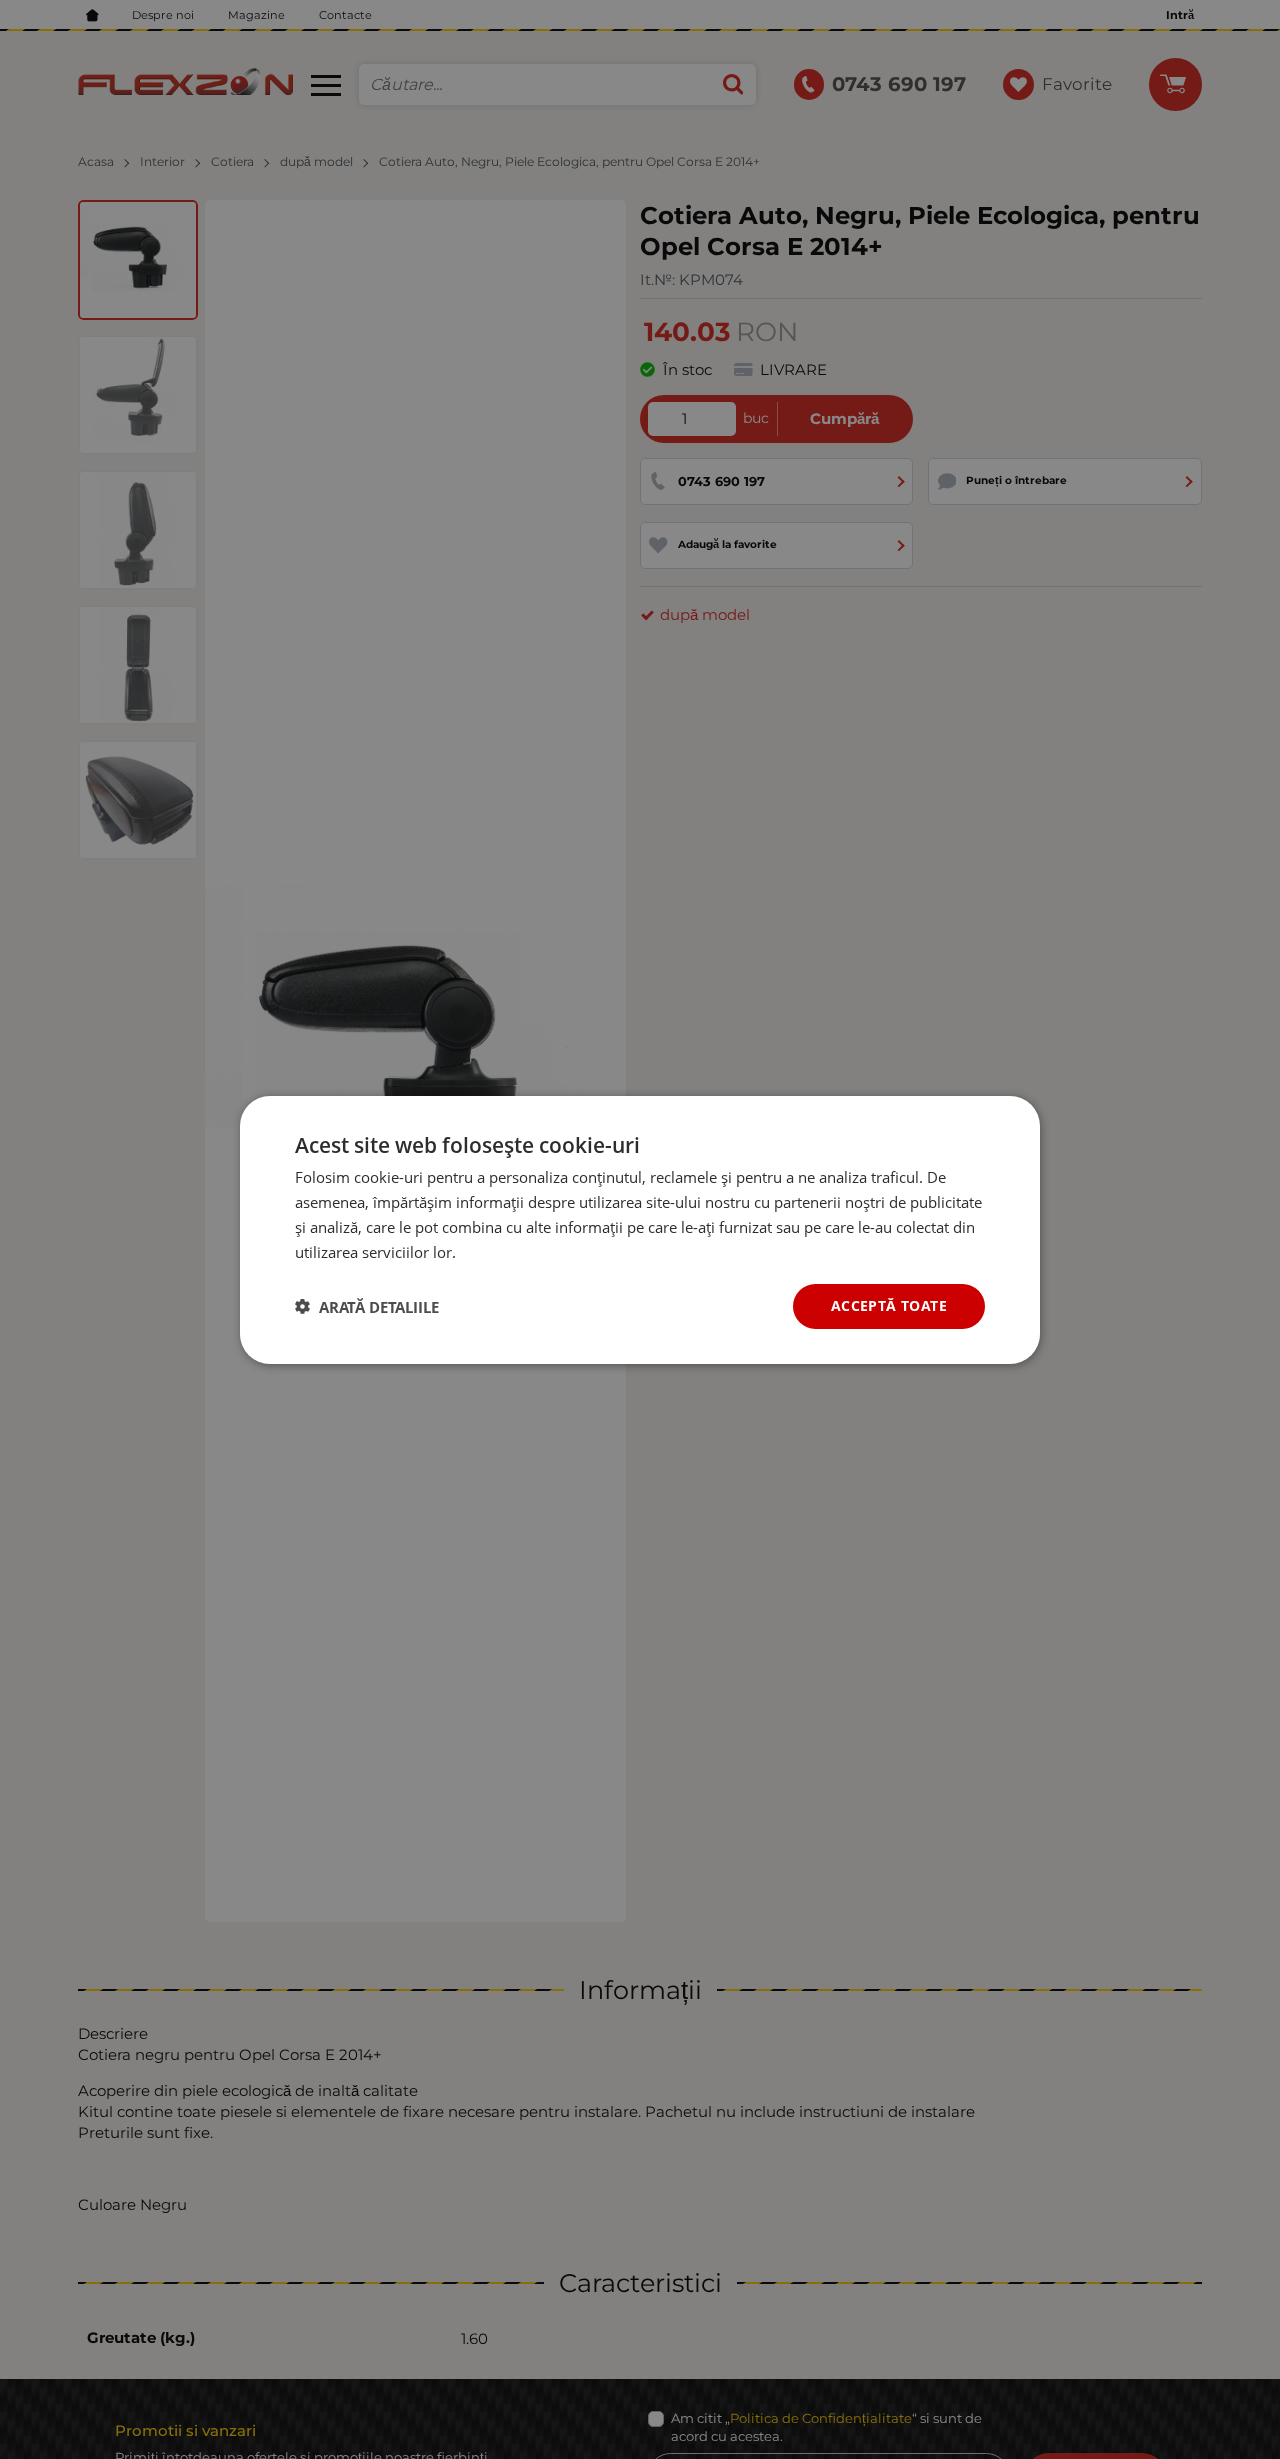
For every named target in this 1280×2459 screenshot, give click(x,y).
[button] (367, 1306)
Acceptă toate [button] (889, 1305)
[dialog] (640, 1229)
